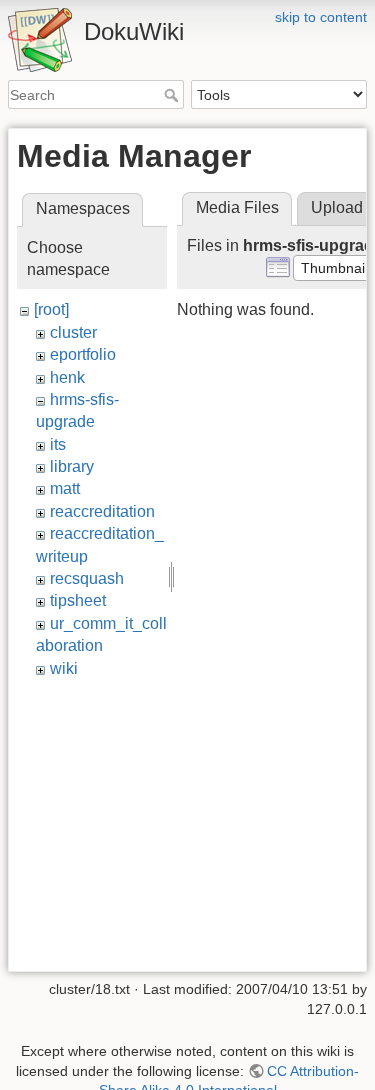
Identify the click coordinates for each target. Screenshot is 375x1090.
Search (173, 95)
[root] (51, 309)
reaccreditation (102, 511)
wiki (64, 668)
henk (67, 377)
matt (65, 488)
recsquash (87, 578)
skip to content (321, 17)
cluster (73, 332)
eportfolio (83, 354)
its (58, 444)
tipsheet (78, 600)
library (72, 466)
